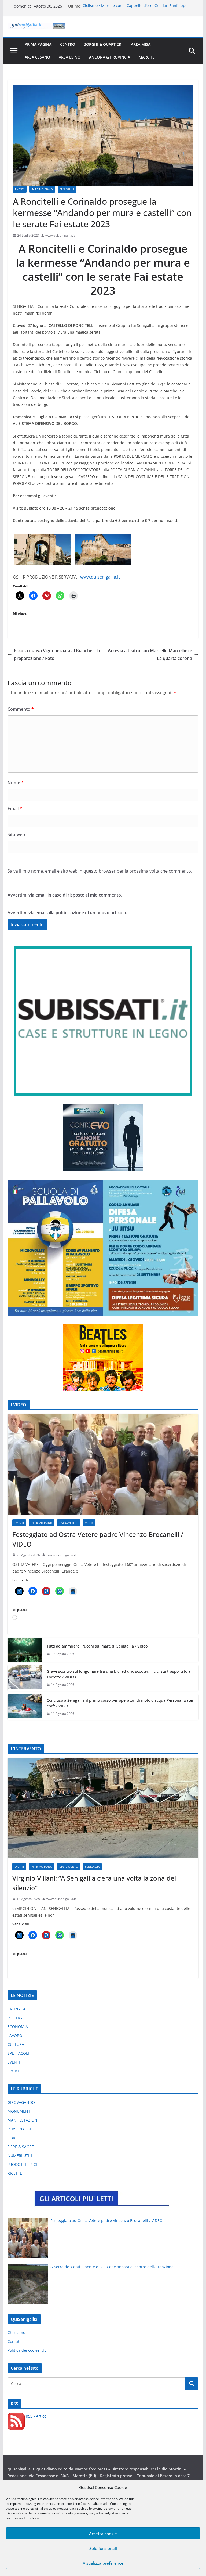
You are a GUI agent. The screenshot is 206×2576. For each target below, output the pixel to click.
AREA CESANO (37, 57)
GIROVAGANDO (21, 2102)
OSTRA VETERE (69, 1523)
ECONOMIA (18, 2027)
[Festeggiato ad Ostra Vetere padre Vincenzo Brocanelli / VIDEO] (103, 1464)
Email (15, 808)
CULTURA (16, 2044)
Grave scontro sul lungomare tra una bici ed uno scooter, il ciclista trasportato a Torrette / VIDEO (119, 1674)
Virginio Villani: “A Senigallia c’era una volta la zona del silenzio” (94, 1883)
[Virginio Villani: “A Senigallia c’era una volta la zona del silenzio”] (103, 1808)
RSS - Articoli (37, 2416)
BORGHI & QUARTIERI (103, 44)
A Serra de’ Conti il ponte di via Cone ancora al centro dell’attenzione (112, 2267)
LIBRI (12, 2138)
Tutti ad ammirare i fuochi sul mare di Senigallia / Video (97, 1646)
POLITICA (16, 2018)
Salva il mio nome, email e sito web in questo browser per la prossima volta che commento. (100, 871)
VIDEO (89, 1523)
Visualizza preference (103, 2563)
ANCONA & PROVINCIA (110, 57)
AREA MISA (141, 44)
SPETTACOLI (18, 2053)
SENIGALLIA (67, 189)
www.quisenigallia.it (60, 235)
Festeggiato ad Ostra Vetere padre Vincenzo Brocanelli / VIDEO (98, 1539)
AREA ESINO (70, 57)
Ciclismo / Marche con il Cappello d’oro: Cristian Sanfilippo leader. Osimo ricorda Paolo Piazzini (135, 9)
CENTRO (68, 44)
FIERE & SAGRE (21, 2147)
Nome (16, 783)
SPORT (13, 2071)
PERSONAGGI (19, 2129)
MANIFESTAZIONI (23, 2120)
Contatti (15, 2341)
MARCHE (147, 57)
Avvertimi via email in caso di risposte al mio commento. (65, 895)
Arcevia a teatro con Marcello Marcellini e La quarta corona (150, 654)
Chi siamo (16, 2333)
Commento (21, 709)
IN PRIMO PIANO (42, 189)
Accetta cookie (103, 2534)
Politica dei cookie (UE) (27, 2350)
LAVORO (15, 2035)
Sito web (16, 834)
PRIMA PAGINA (38, 44)
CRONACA (16, 2009)
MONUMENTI (19, 2111)
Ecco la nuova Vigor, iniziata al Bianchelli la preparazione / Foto (57, 654)
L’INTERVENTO (69, 1867)
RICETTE (15, 2173)
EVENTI (20, 189)
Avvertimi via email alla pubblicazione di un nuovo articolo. (67, 913)
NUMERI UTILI (20, 2156)
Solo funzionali (103, 2548)
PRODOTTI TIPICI (22, 2164)
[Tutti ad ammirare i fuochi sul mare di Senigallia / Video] (25, 1650)
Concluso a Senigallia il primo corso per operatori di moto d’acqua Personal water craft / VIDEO (120, 1703)
